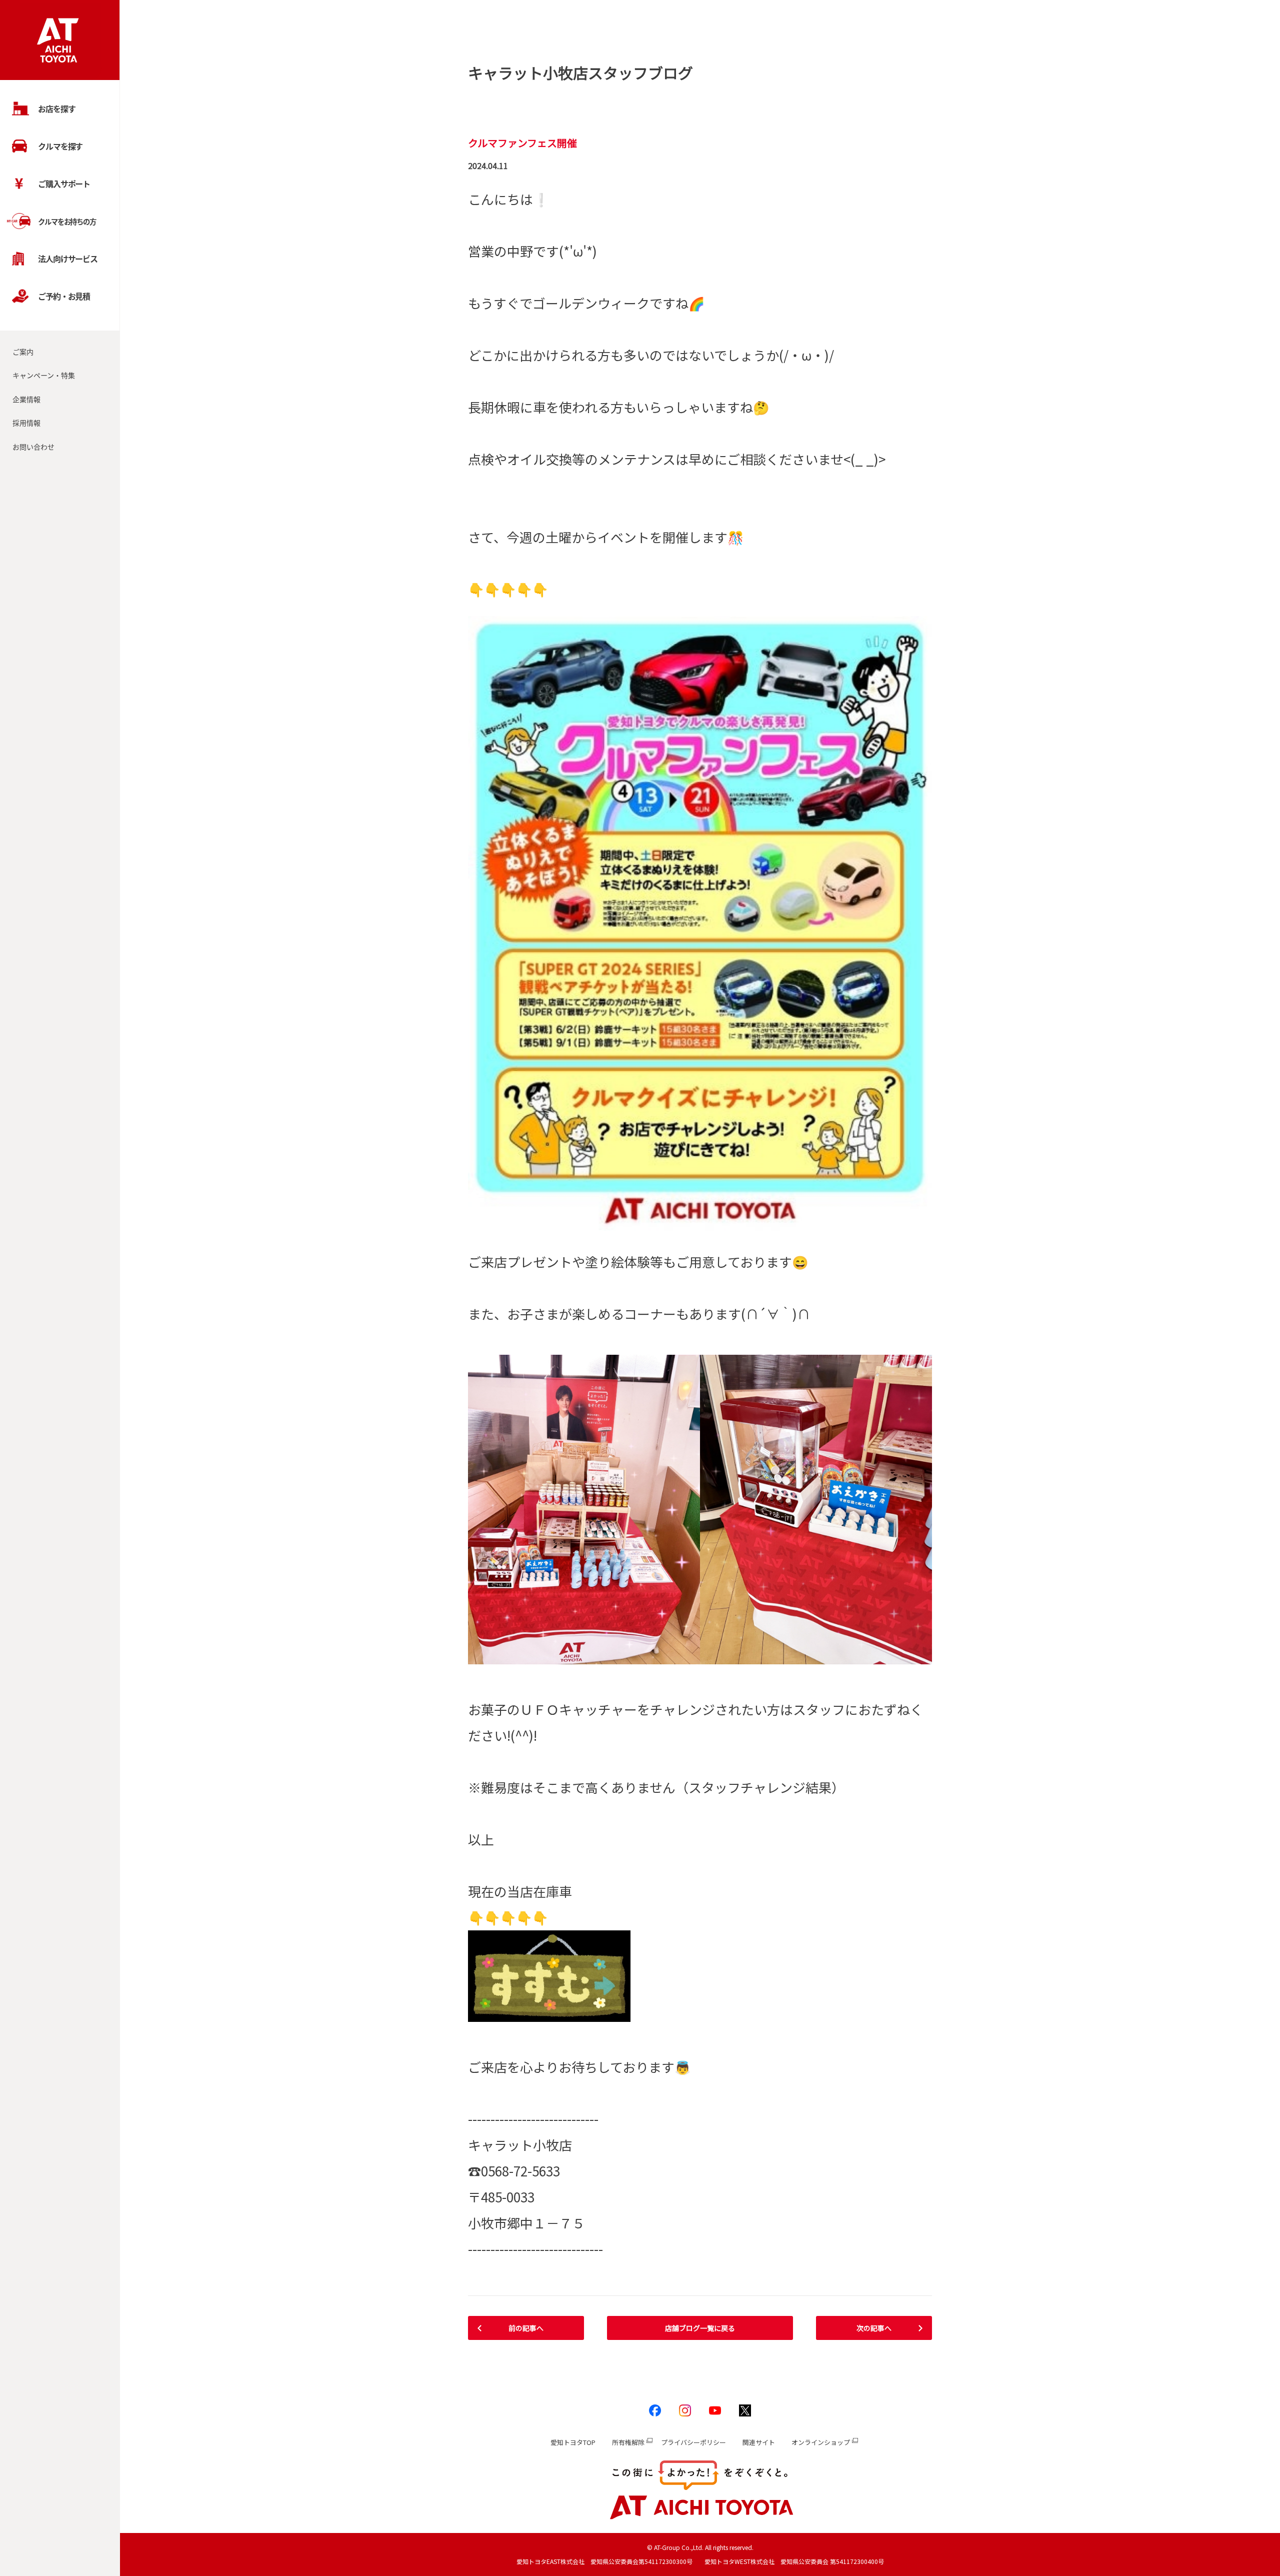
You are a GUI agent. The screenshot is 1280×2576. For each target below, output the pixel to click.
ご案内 (23, 352)
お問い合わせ (33, 447)
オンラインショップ (821, 2442)
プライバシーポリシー (693, 2442)
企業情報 (26, 399)
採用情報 (26, 423)
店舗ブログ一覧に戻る (700, 2328)
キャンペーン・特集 (44, 375)
